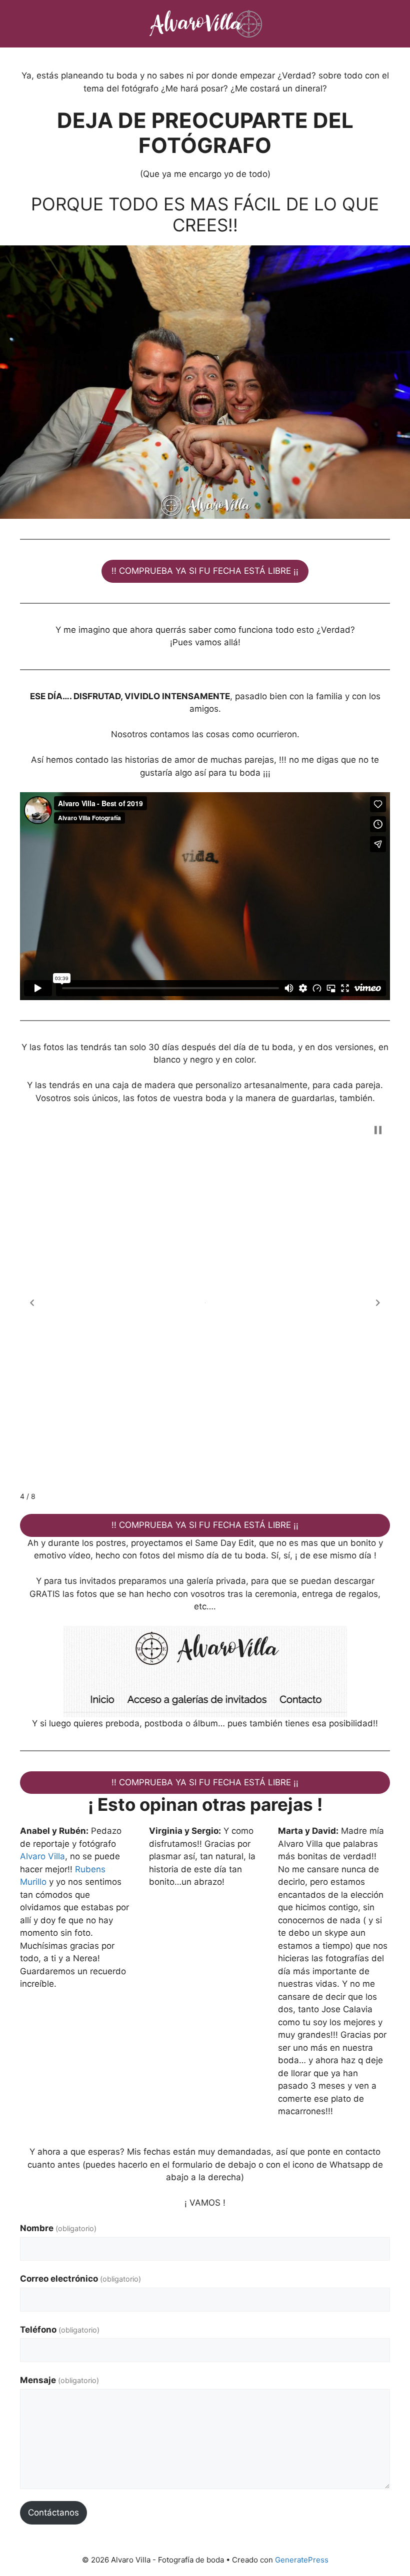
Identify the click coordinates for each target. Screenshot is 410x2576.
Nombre (58, 2228)
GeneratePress (302, 2560)
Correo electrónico (80, 2279)
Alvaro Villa (42, 1856)
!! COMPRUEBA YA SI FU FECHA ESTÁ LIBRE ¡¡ (205, 571)
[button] (32, 1303)
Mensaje (59, 2380)
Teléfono (60, 2330)
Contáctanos (53, 2513)
